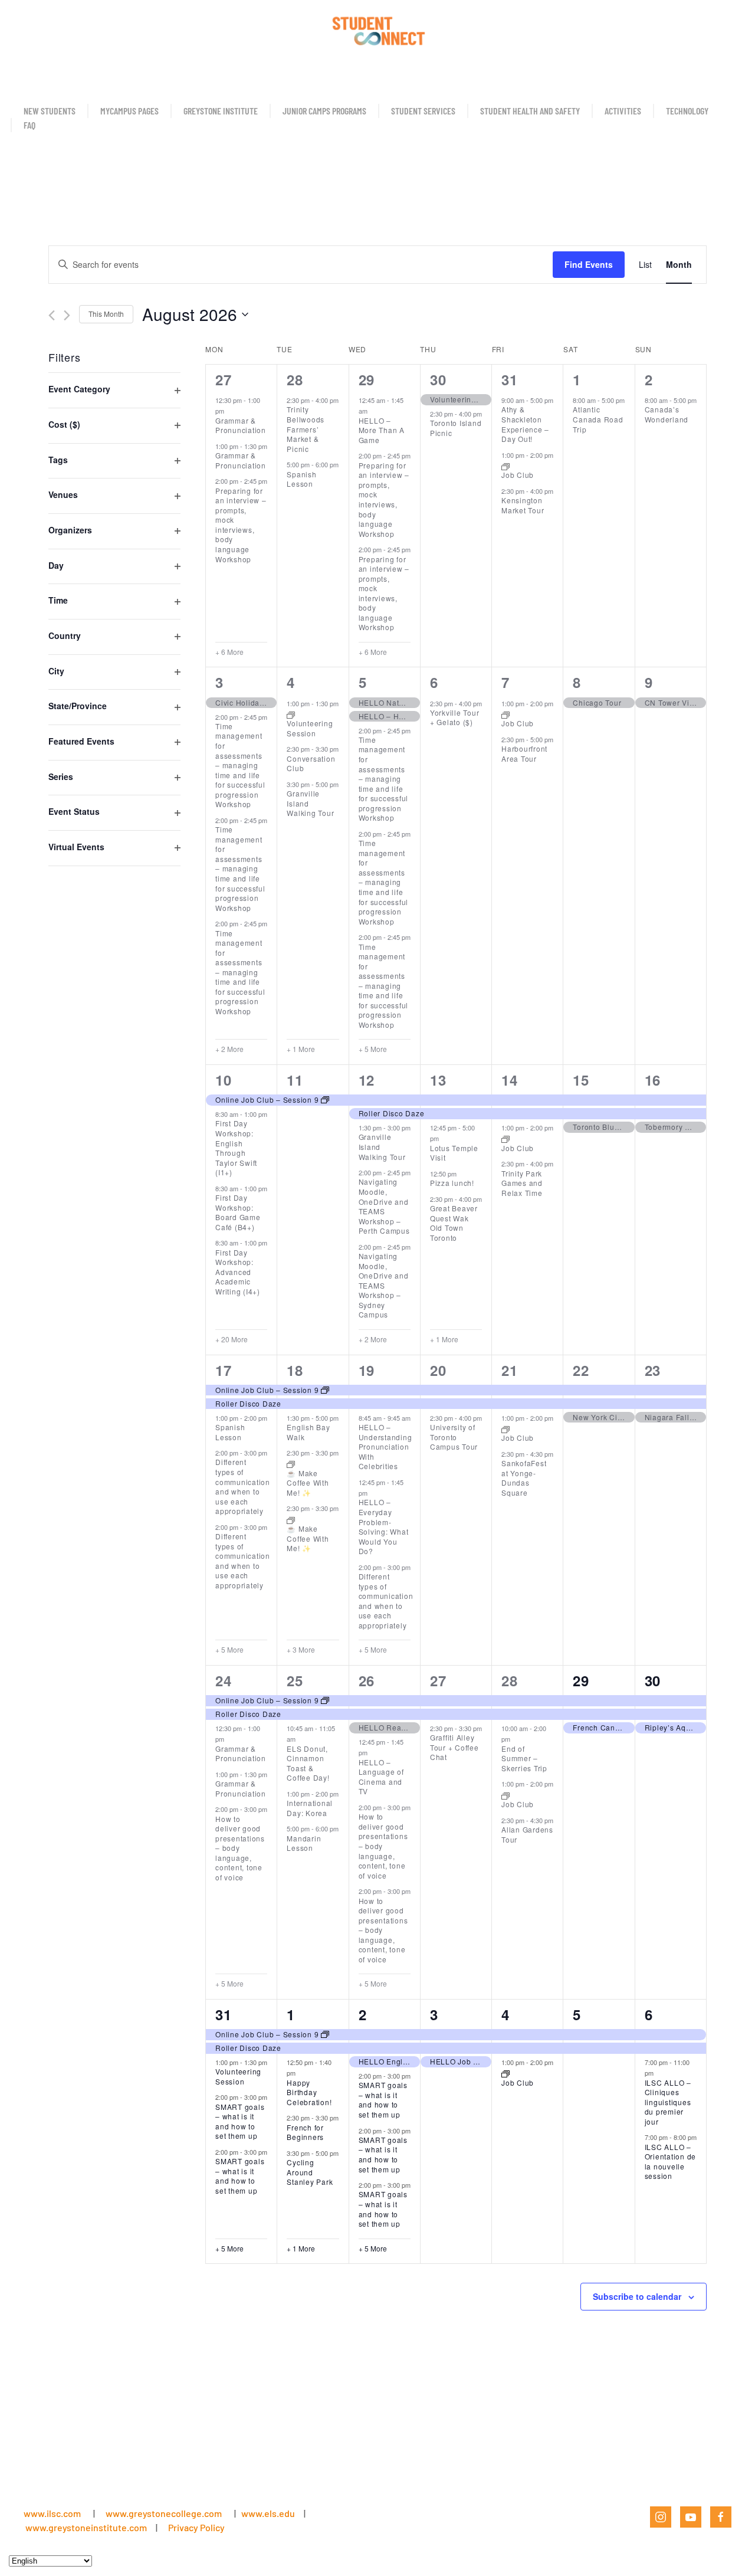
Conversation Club (311, 763)
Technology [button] (687, 111)
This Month (106, 314)
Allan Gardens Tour (527, 1834)
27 (224, 379)
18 (295, 1370)
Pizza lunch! (452, 1183)
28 (295, 379)
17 (224, 1370)
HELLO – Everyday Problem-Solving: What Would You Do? (384, 1526)
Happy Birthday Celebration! (309, 2092)
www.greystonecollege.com (164, 2513)
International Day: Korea (310, 1808)
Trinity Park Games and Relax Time (522, 1183)
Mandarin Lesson (304, 1843)
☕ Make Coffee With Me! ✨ (308, 1483)
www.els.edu (267, 2513)
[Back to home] (377, 30)
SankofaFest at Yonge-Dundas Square (524, 1478)
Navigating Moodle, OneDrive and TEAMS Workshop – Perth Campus (384, 1206)
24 (224, 1680)
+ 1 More (301, 1049)
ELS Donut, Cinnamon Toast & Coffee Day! (308, 1763)
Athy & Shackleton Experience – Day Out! (525, 424)
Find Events (589, 264)
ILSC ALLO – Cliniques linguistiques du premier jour (668, 2102)
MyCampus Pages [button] (129, 111)
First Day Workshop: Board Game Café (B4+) (238, 1212)
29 (367, 379)
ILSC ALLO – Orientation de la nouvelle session (671, 2162)
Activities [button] (623, 111)
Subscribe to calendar (637, 2296)
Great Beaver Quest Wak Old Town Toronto (454, 1223)
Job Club (518, 475)
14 (510, 1080)
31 (510, 379)
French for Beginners (305, 2132)
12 (367, 1080)
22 (581, 1370)
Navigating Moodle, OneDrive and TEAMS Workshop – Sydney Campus (384, 1285)
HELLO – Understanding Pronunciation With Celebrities (385, 1446)
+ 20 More (232, 1339)
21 (510, 1370)
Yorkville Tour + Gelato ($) (455, 717)
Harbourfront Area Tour (524, 753)
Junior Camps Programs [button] (324, 111)
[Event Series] (505, 466)
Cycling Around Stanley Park (310, 2172)
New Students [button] (50, 111)
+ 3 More (301, 1650)
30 (438, 379)
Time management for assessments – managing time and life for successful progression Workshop (240, 765)
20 (438, 1370)
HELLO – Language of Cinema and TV (381, 1777)
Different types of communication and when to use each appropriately (243, 1486)
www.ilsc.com (52, 2513)
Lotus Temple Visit (454, 1153)
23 (653, 1370)
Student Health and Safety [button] (530, 111)
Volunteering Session (310, 728)
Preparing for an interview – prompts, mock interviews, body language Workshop (241, 525)
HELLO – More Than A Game (382, 430)
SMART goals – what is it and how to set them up (240, 2121)
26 (367, 1680)
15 (581, 1080)
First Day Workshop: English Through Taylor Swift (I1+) (236, 1148)
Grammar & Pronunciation (241, 425)
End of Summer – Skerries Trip (524, 1758)
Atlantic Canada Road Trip (598, 419)
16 (653, 1080)
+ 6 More (229, 652)
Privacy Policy (196, 2527)
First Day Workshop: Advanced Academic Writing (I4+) (238, 1272)
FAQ (29, 125)
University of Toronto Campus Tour (454, 1437)
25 (295, 1680)
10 (224, 1080)
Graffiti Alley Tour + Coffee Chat (454, 1747)
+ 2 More (229, 1049)
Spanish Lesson (301, 479)
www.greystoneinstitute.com (86, 2527)
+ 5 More (373, 1049)
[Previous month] (52, 315)
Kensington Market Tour (523, 505)
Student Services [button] (423, 111)
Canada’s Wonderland (667, 414)
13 (438, 1080)
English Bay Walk (308, 1432)
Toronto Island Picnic (456, 428)
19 (367, 1370)
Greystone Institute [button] (221, 111)
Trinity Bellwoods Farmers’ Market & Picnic (306, 429)
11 (295, 1080)
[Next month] (67, 315)
